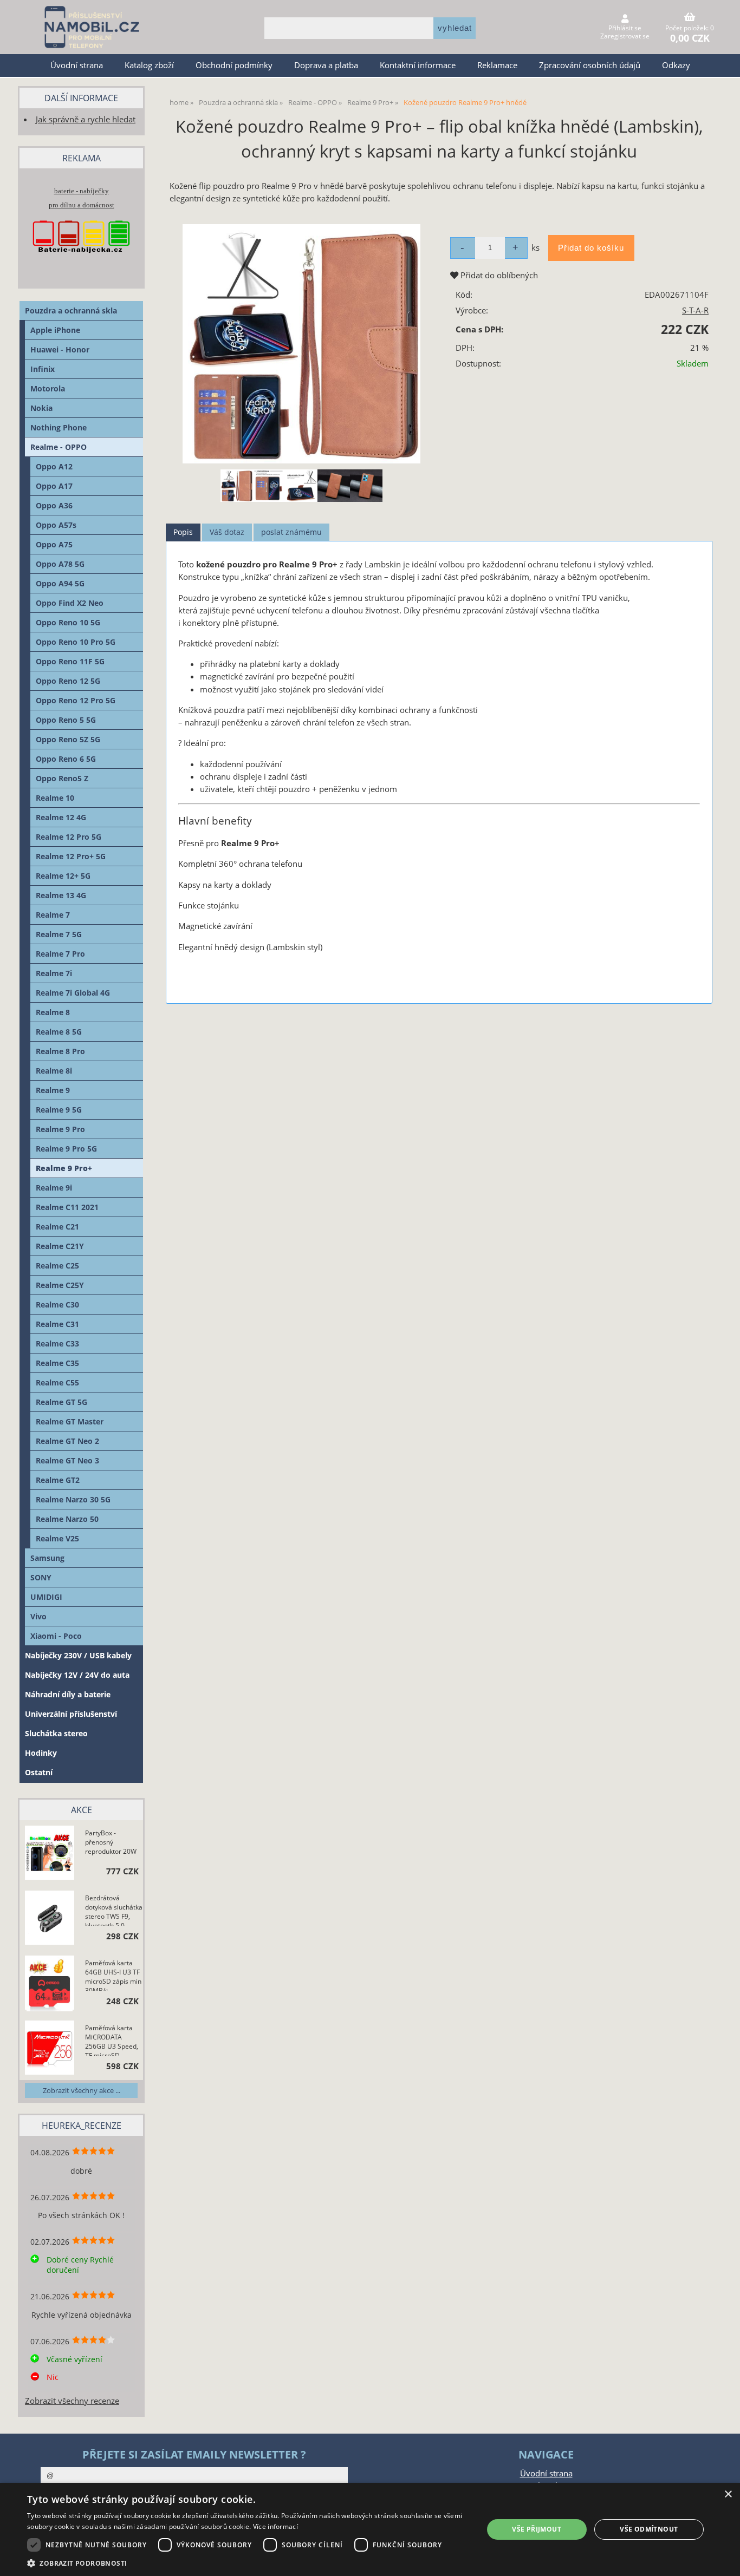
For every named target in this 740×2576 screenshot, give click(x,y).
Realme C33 (57, 1343)
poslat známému (291, 532)
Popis (183, 532)
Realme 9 (53, 1090)
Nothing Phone (59, 427)
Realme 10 (55, 798)
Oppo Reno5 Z (62, 778)
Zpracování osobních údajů (590, 65)
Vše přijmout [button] (537, 2529)
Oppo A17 (54, 486)
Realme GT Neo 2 (67, 1441)
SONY (41, 1577)
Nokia (41, 408)
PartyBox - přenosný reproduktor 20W (111, 1842)
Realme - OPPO (59, 447)
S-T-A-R (695, 310)
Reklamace (497, 65)
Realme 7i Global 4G (73, 993)
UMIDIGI (46, 1597)
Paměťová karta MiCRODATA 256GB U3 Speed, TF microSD (112, 2039)
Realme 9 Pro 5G (66, 1149)
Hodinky (41, 1753)
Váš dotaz (227, 532)
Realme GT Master (70, 1421)
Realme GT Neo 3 (67, 1460)
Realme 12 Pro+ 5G (71, 856)
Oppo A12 (54, 466)
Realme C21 (57, 1227)
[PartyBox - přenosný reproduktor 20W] (50, 1854)
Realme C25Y (60, 1285)
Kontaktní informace (418, 65)
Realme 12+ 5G (63, 876)
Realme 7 (53, 915)
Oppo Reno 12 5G (68, 681)
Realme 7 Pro (60, 954)
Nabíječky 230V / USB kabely (78, 1655)
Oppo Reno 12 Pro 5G (76, 700)
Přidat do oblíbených (498, 275)
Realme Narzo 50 (67, 1519)
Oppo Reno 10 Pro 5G (76, 642)
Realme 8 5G (59, 1032)
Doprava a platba (326, 65)
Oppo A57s (56, 525)
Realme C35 (57, 1363)
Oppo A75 (54, 544)
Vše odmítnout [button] (649, 2529)
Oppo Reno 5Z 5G (68, 739)
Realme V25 (57, 1538)
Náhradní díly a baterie (68, 1694)
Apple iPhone (55, 330)
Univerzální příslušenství (71, 1714)
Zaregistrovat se (625, 36)
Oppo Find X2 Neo (70, 603)
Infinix (43, 369)
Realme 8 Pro (60, 1051)
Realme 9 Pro (60, 1129)
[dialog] (370, 2529)
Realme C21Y (60, 1246)
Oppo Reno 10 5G (68, 622)
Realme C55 (57, 1382)
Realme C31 (57, 1324)
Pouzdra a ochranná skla (71, 310)
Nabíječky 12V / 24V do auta (77, 1675)
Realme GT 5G (61, 1402)
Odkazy (676, 65)
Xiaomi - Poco (56, 1636)
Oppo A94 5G (60, 583)
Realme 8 (53, 1012)
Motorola (48, 388)
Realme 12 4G (61, 817)
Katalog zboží (149, 65)
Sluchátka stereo (56, 1733)
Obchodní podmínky (234, 65)
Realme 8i (54, 1071)
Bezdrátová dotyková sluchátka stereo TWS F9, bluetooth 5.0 (114, 1910)
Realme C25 (57, 1266)
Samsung (47, 1558)
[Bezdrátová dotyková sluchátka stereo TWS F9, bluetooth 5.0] (50, 1919)
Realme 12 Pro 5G (69, 837)
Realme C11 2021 (67, 1207)
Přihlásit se (625, 28)
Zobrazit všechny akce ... (82, 2090)
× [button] (728, 2495)
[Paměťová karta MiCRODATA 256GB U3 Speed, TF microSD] (50, 2049)
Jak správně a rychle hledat (86, 119)
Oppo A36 (54, 505)
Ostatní (39, 1772)
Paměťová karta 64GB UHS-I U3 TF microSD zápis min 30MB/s (113, 1975)
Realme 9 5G (59, 1110)
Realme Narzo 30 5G (73, 1499)
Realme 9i (54, 1188)
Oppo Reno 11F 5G (70, 661)
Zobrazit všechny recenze (72, 2401)
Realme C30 (57, 1305)
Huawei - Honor (60, 349)
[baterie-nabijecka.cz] (81, 263)
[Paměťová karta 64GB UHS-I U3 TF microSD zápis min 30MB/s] (50, 1984)
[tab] (183, 532)
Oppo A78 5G (60, 564)
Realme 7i (54, 973)
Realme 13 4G (61, 895)
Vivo (38, 1616)
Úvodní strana (77, 65)
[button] (248, 2563)
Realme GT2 (58, 1480)
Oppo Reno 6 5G (66, 759)
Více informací (275, 2526)
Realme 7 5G (59, 934)
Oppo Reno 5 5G (66, 720)
